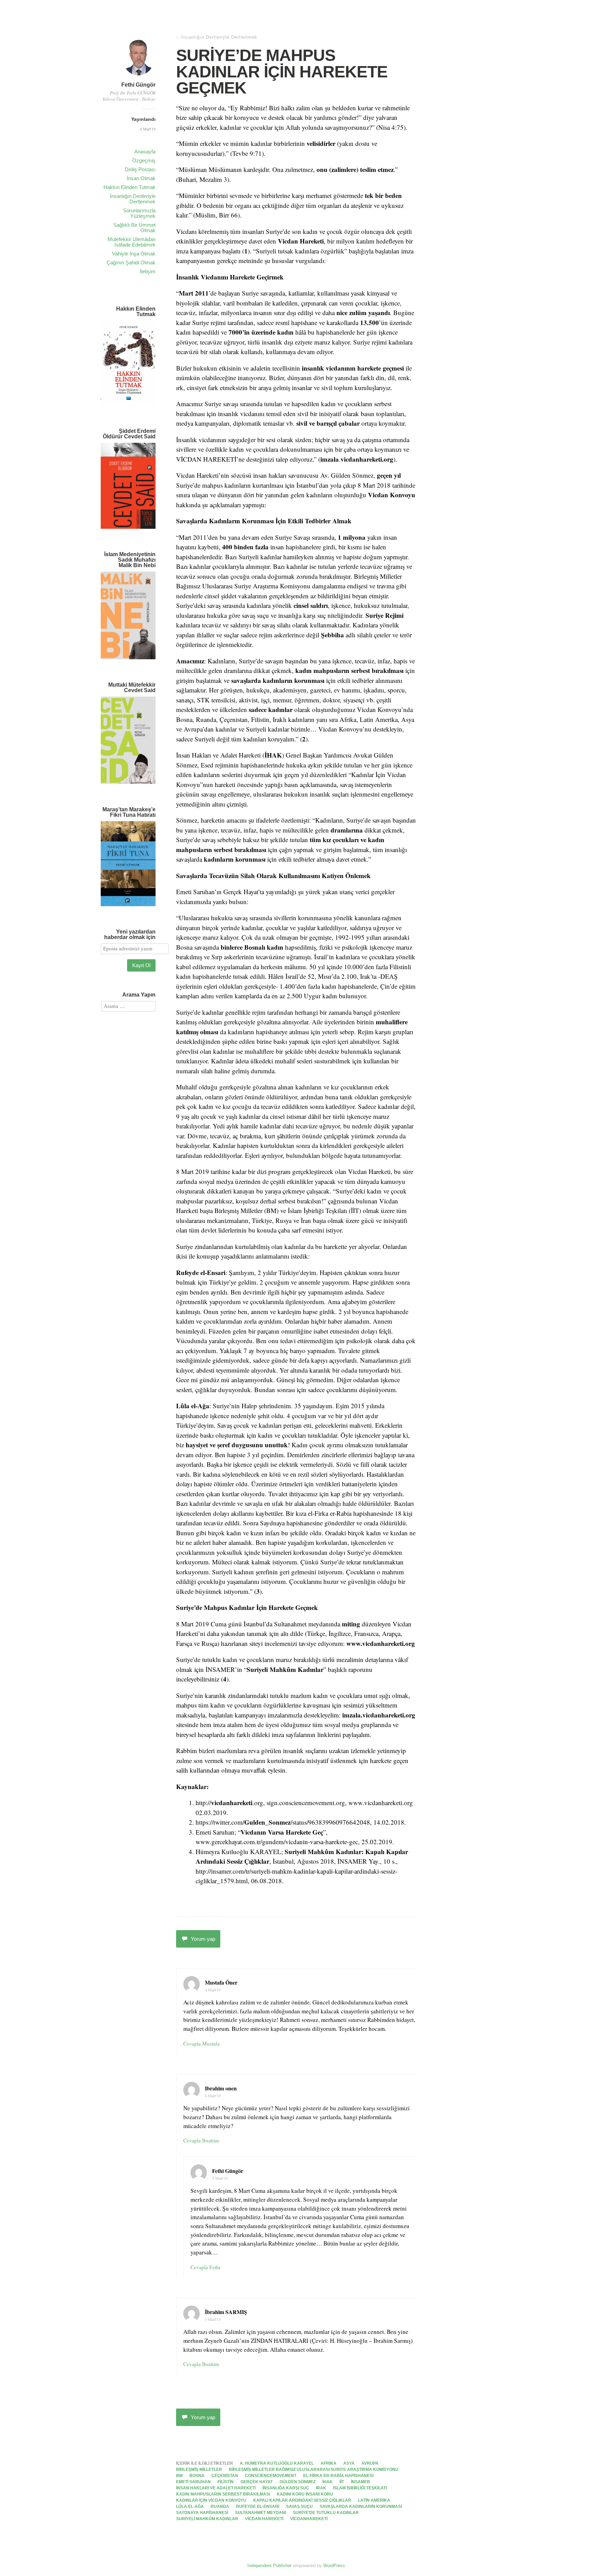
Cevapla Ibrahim (201, 2140)
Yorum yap (203, 1939)
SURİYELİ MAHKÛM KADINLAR (207, 2519)
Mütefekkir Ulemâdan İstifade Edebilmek (132, 242)
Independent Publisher (269, 2566)
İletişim (148, 271)
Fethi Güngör (138, 85)
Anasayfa (145, 152)
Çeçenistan (225, 2476)
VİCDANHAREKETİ (309, 2519)
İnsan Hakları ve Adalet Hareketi (216, 2488)
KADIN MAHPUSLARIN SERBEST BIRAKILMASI (223, 2494)
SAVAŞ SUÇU (299, 2506)
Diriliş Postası (140, 169)
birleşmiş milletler (199, 2469)
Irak (321, 2488)
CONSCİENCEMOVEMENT (271, 2476)
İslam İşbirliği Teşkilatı (360, 2488)
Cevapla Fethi (205, 2267)
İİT (342, 2482)
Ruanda (220, 2506)
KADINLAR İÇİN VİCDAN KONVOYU (211, 2500)
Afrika (329, 2463)
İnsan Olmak (141, 178)
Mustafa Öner (221, 1982)
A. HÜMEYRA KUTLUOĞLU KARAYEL (277, 2463)
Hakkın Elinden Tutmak (129, 187)
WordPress (334, 2566)
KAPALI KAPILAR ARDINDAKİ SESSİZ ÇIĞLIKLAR (302, 2500)
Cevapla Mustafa (201, 2043)
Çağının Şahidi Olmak (131, 262)
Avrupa (370, 2463)
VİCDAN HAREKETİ (264, 2519)
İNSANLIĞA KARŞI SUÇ (286, 2488)
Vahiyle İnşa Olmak (134, 254)
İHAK (328, 2482)
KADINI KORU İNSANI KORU (305, 2494)
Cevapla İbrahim (201, 2364)
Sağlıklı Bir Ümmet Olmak (134, 228)
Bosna (197, 2476)
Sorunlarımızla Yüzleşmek (139, 213)
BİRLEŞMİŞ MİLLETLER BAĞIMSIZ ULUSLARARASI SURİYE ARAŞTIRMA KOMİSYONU (314, 2469)
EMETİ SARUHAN (193, 2482)
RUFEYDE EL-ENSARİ (258, 2506)
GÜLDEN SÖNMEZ (298, 2482)
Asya (349, 2463)
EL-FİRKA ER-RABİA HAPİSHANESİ (338, 2476)
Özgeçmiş (144, 160)
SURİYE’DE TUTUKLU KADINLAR (326, 2513)
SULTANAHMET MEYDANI (261, 2513)
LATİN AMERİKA (374, 2500)
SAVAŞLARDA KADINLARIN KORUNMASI (361, 2506)
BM (179, 2476)
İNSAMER (360, 2482)
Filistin (226, 2482)
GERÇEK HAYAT (257, 2482)
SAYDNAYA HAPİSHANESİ (202, 2513)
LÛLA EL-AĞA (190, 2506)
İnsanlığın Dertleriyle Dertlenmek (133, 199)
